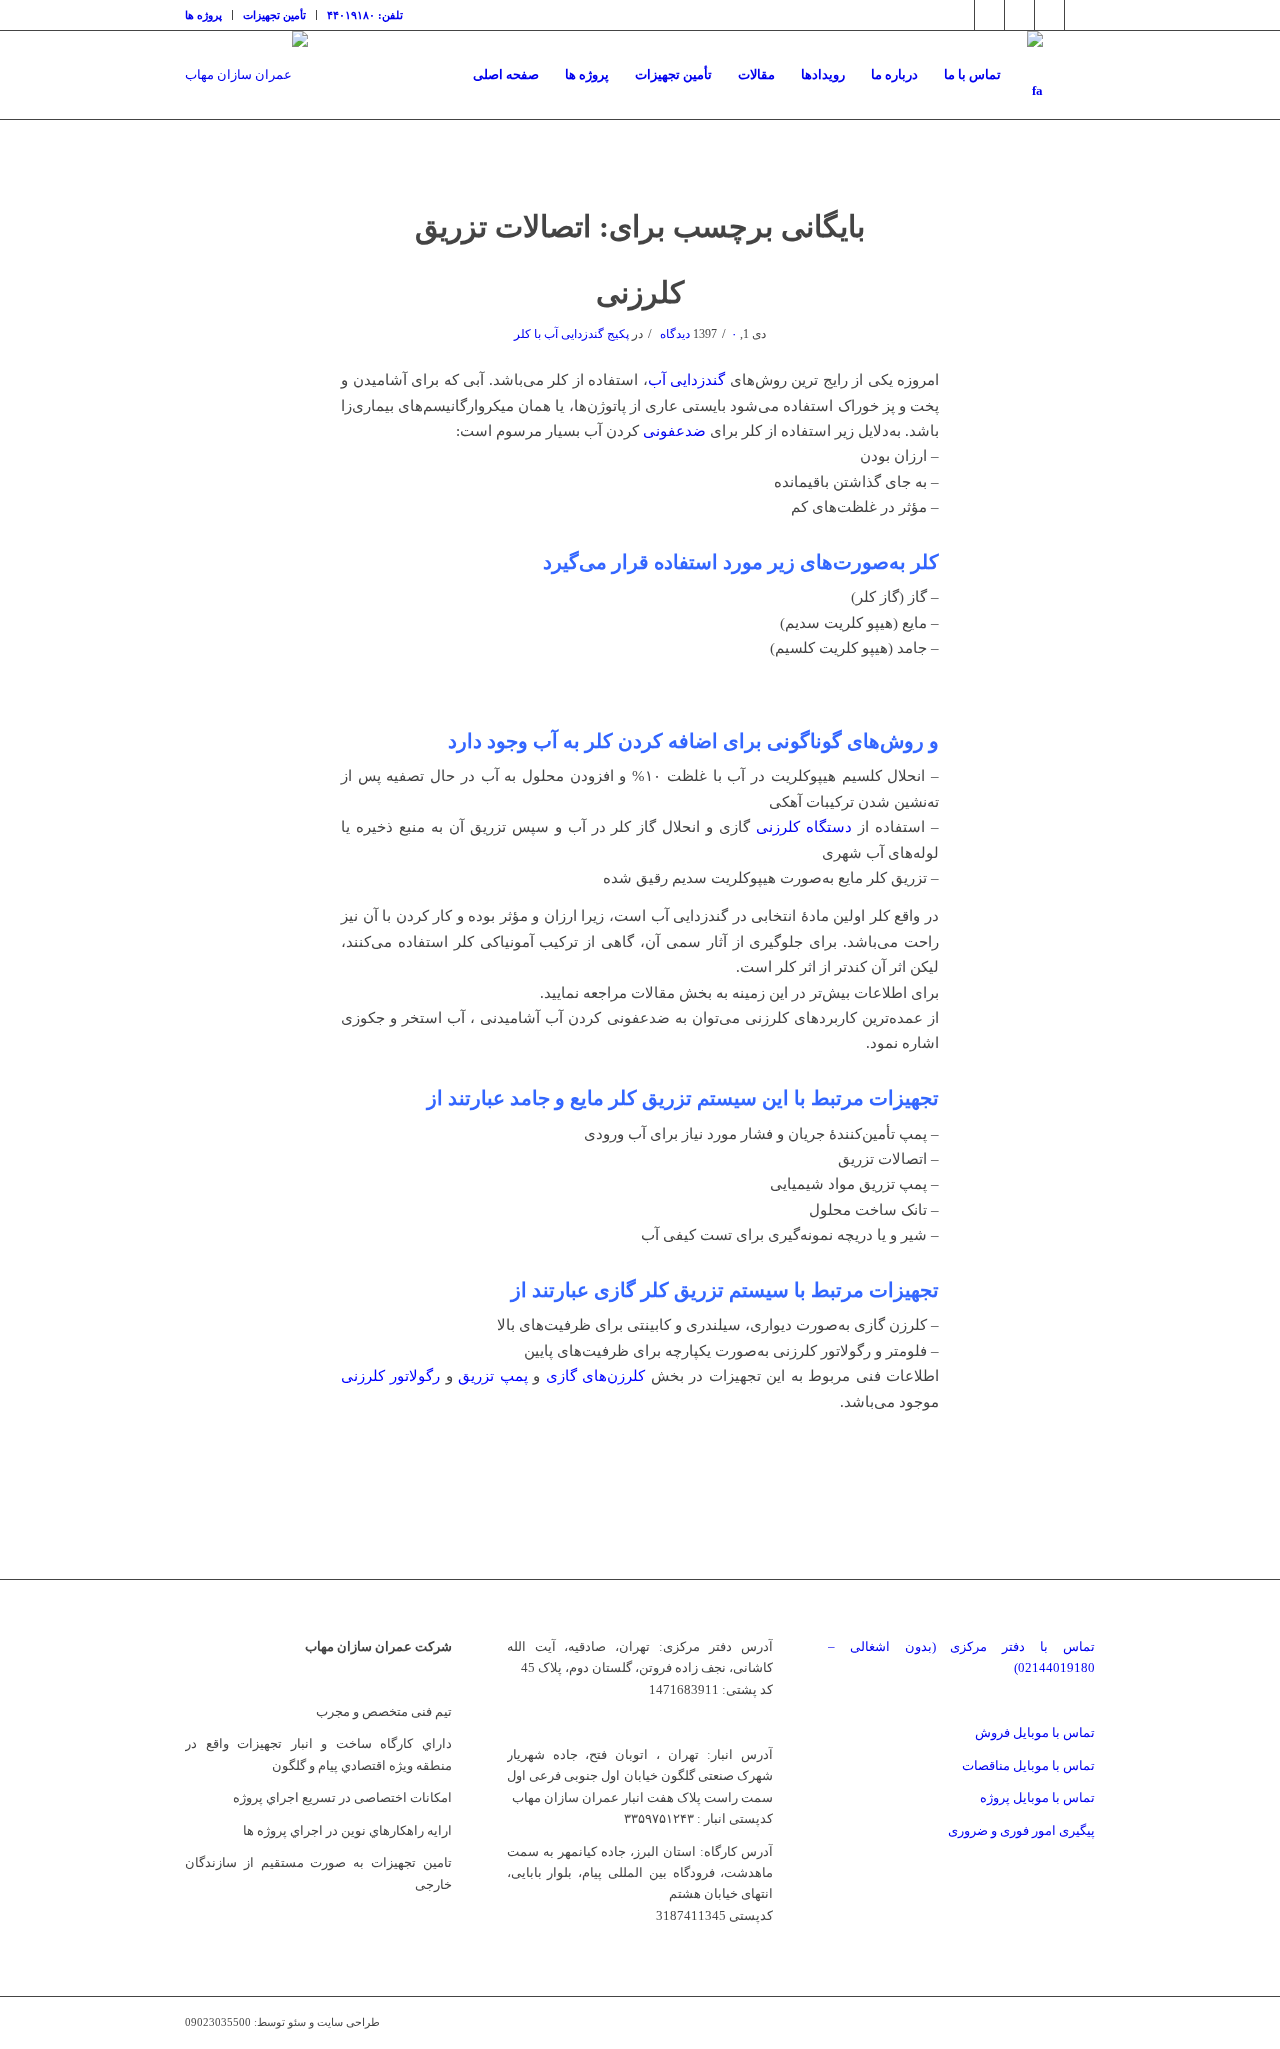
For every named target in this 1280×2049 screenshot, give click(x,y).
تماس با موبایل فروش (1035, 1732)
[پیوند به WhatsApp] (1080, 15)
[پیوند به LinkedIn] (1019, 15)
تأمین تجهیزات (274, 15)
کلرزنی (640, 292)
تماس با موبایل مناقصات (1028, 1765)
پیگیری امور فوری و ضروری (1021, 1830)
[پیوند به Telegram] (1049, 15)
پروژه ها (203, 15)
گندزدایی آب (687, 380)
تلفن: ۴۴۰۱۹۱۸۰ (365, 15)
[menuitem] (209, 15)
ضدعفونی (674, 431)
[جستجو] (1075, 75)
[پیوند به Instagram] (989, 15)
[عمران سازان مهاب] (246, 75)
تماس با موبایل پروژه (1037, 1797)
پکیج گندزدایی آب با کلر (571, 334)
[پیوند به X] (959, 15)
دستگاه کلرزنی (804, 827)
